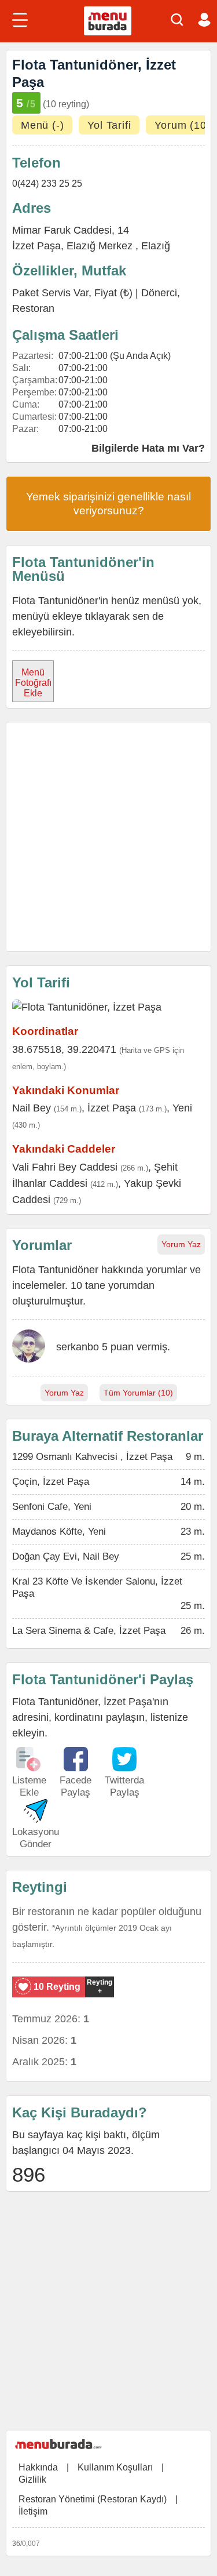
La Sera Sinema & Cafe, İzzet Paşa (89, 1631)
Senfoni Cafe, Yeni (52, 1507)
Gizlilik (32, 2479)
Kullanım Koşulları (115, 2467)
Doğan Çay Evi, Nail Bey (66, 1556)
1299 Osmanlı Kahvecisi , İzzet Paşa (92, 1457)
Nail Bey (32, 1108)
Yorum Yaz (181, 1244)
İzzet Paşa (36, 246)
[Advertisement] (108, 837)
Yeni (182, 1108)
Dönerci (159, 293)
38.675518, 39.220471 (64, 1049)
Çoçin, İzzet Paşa (51, 1482)
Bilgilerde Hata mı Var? (148, 448)
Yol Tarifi (109, 125)
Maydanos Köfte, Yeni (59, 1532)
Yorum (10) (182, 125)
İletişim (33, 2511)
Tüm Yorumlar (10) (138, 1393)
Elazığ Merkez (101, 246)
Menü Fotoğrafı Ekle (33, 683)
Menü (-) (42, 125)
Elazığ (156, 246)
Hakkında (38, 2467)
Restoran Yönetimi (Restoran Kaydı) (93, 2499)
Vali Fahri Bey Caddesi (65, 1167)
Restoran (33, 308)
